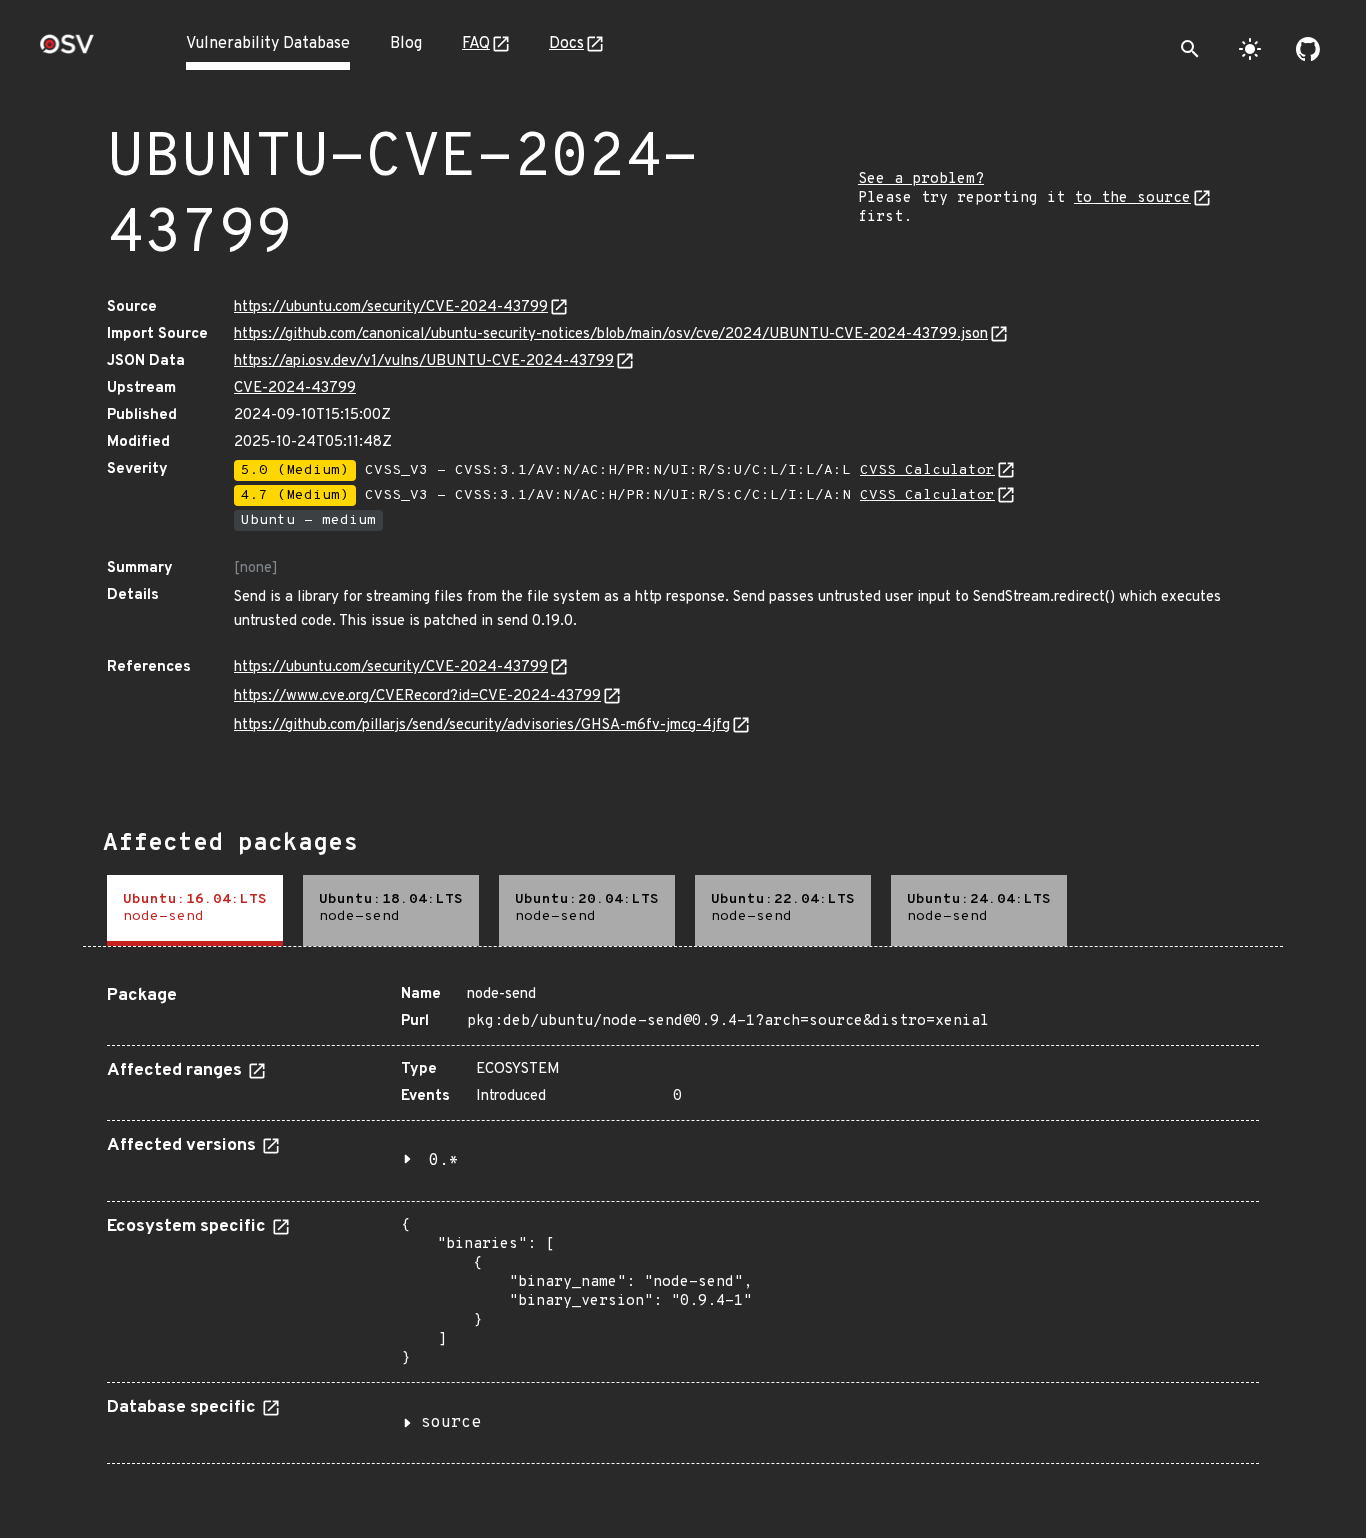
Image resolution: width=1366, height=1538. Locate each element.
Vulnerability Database (268, 44)
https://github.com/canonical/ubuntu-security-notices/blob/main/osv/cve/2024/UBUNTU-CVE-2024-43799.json (611, 334)
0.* (444, 1161)
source (451, 1423)
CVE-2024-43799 (295, 388)
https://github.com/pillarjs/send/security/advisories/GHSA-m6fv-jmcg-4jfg (482, 725)
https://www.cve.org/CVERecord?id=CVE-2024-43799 (417, 696)
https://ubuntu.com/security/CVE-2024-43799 (391, 307)
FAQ (476, 44)
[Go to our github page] (1308, 49)
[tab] (195, 910)
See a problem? (921, 179)
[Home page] (67, 50)
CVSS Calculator (927, 470)
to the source (1132, 198)
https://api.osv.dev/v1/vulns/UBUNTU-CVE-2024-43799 (424, 361)
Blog (406, 44)
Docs (566, 44)
